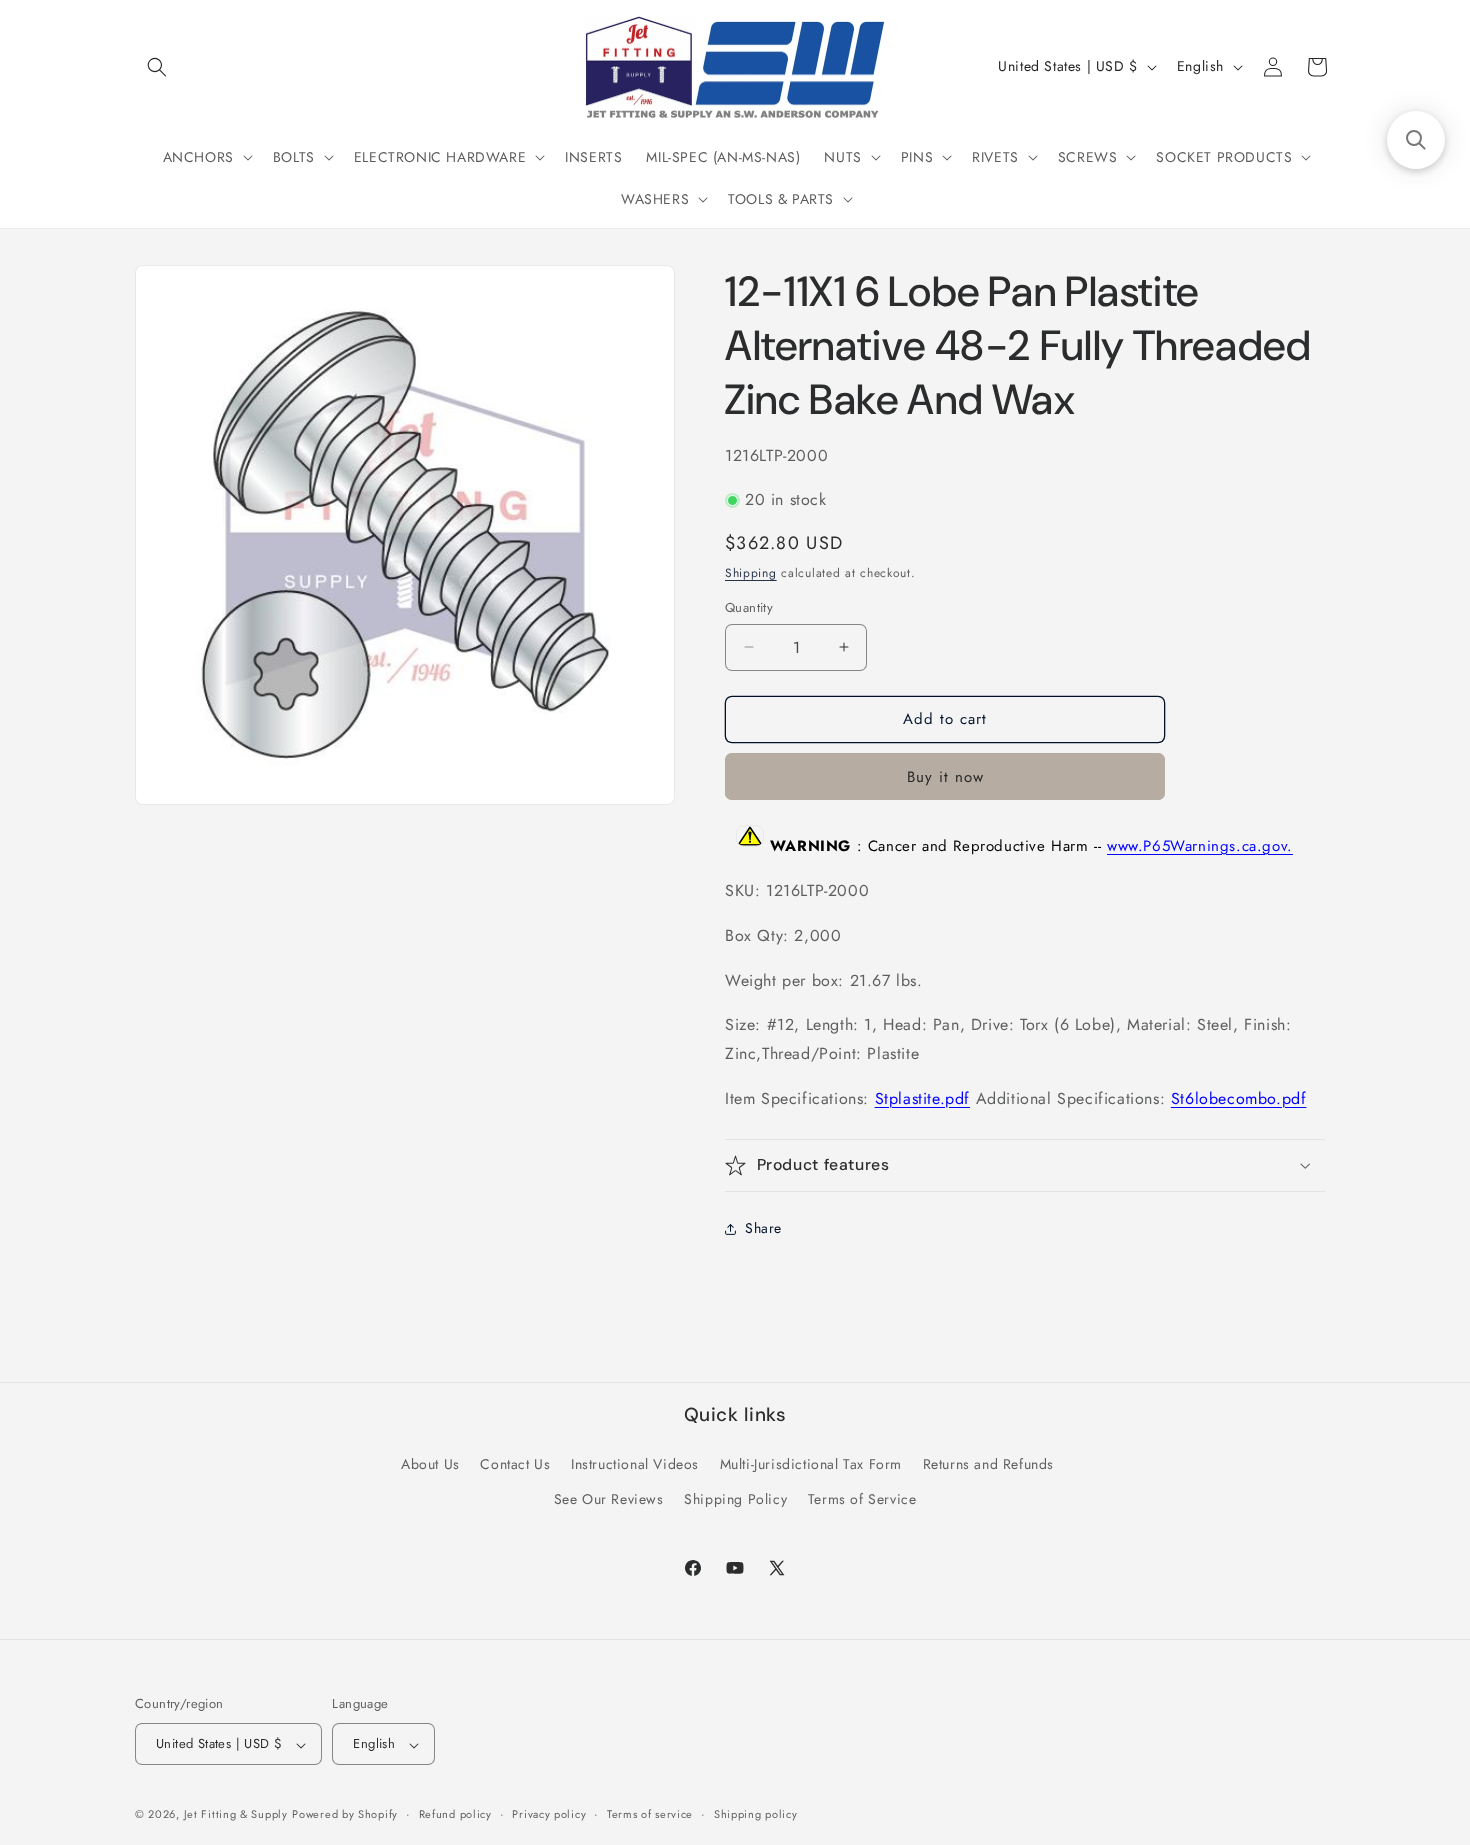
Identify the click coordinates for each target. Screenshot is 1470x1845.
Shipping (751, 573)
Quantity (749, 607)
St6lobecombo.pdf (1239, 1098)
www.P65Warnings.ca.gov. (1200, 846)
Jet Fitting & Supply (236, 1815)
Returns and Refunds (988, 1464)
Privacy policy (549, 1815)
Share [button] (763, 1228)
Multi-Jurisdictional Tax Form (811, 1464)
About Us (430, 1464)
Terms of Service (862, 1499)
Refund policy (455, 1815)
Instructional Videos (635, 1464)
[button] (157, 67)
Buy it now (945, 777)
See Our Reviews (609, 1499)
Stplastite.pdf (922, 1098)
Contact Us (515, 1464)
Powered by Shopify (345, 1815)
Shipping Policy (735, 1499)
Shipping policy (756, 1815)
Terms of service (650, 1815)
